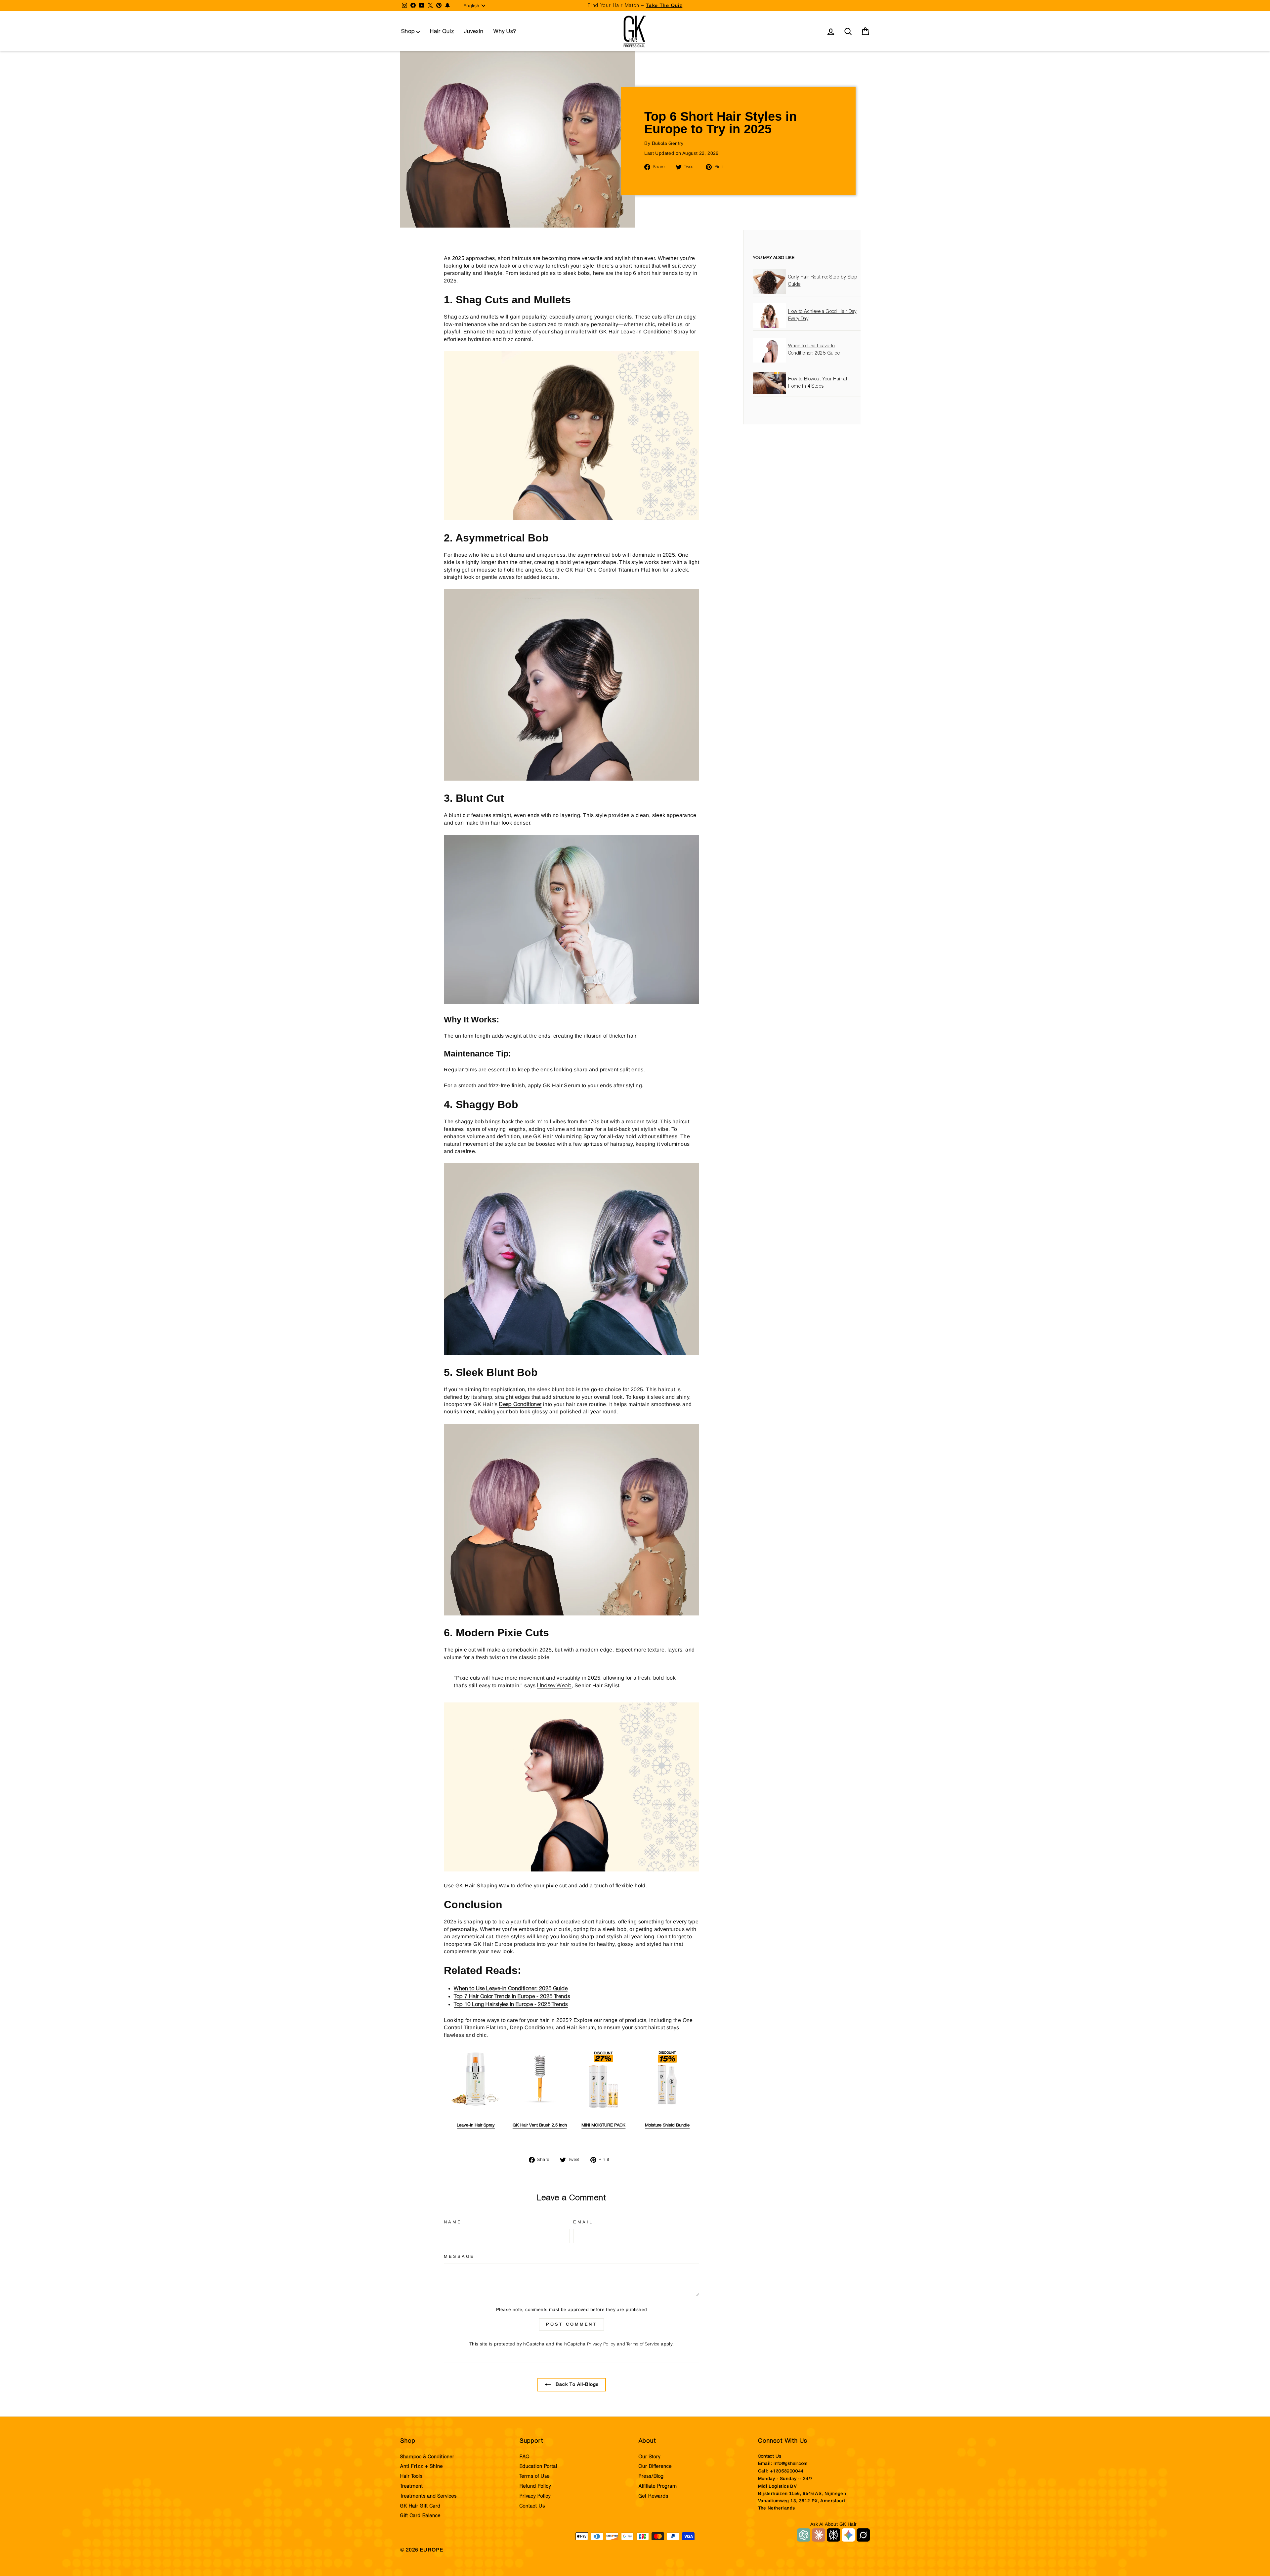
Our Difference (655, 2467)
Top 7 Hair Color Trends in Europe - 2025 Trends (512, 1996)
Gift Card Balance (420, 2516)
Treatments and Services (428, 2496)
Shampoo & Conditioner (427, 2457)
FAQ (525, 2457)
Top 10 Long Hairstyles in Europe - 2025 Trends (511, 2004)
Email (583, 2222)
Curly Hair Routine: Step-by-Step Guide (823, 281)
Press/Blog (651, 2476)
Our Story (650, 2457)
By (664, 144)
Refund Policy (535, 2486)
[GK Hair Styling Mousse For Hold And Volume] (571, 519)
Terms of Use (535, 2476)
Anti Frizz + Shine (422, 2467)
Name (453, 2222)
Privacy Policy (601, 2344)
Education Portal (538, 2467)
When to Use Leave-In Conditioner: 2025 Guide (511, 1989)
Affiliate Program (658, 2486)
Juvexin (474, 31)
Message (459, 2256)
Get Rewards (654, 2496)
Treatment (412, 2486)
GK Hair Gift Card (420, 2506)
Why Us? (505, 31)
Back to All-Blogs (576, 2385)
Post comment (571, 2324)
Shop (408, 31)
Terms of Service (643, 2344)
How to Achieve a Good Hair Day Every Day (822, 316)
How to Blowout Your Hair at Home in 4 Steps (818, 383)
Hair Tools (411, 2476)
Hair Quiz (442, 31)
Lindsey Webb (554, 1686)
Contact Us (532, 2506)
